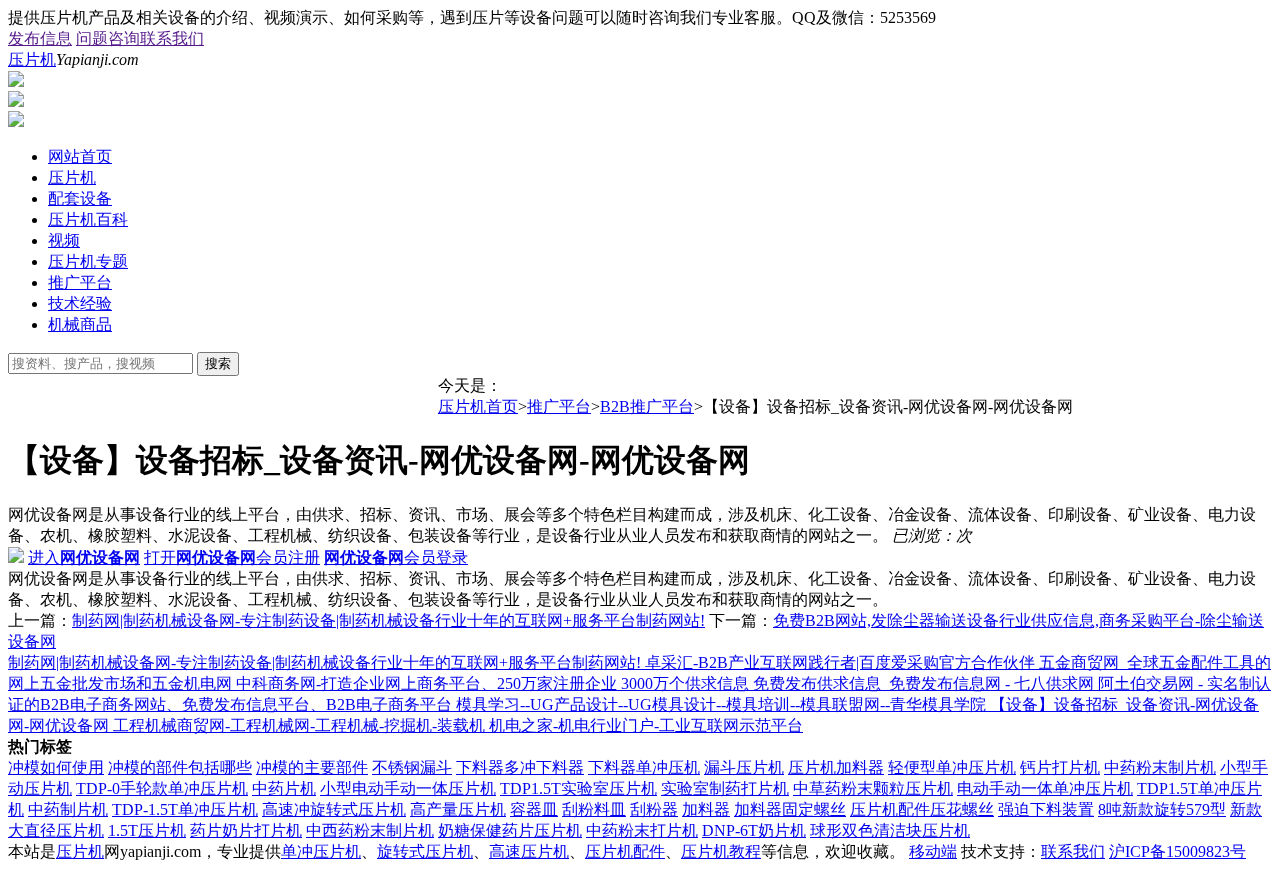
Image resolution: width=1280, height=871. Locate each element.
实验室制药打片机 (725, 788)
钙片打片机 (1060, 767)
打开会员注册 (232, 557)
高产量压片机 (458, 809)
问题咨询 (108, 38)
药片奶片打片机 (246, 830)
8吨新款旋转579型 (1162, 809)
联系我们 (172, 38)
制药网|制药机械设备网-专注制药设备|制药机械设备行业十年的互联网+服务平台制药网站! (388, 620)
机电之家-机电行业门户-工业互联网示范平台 (646, 725)
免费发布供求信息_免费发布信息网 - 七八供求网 (925, 683)
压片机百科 (88, 219)
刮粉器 (654, 809)
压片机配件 (625, 851)
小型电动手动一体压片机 (408, 788)
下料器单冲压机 (644, 767)
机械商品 (80, 324)
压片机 (32, 59)
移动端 (933, 851)
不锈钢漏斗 (412, 767)
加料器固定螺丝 (790, 809)
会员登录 (396, 557)
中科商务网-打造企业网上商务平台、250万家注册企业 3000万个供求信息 (494, 683)
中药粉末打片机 (642, 830)
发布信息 (40, 38)
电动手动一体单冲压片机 (1045, 788)
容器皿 (534, 809)
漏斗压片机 (744, 767)
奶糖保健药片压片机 (510, 830)
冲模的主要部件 (312, 767)
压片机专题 (88, 261)
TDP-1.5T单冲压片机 (185, 809)
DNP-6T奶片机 (754, 830)
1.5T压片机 (147, 830)
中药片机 (284, 788)
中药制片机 (68, 809)
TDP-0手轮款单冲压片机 (162, 788)
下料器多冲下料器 (520, 767)
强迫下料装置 (1046, 809)
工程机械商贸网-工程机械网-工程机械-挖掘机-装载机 (301, 725)
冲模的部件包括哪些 (180, 767)
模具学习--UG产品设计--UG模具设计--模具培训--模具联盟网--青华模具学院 (723, 704)
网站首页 (80, 156)
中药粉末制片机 (1160, 767)
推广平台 (80, 282)
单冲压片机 (321, 851)
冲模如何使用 (56, 767)
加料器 (706, 809)
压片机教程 (721, 851)
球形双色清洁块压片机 (890, 830)
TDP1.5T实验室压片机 (578, 788)
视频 (64, 240)
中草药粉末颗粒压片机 (873, 788)
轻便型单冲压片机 (952, 767)
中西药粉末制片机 (370, 830)
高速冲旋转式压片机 (334, 809)
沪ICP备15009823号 (1177, 851)
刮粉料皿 (594, 809)
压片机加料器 (836, 767)
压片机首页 (478, 406)
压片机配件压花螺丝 (922, 809)
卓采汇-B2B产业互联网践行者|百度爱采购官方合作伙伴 (842, 662)
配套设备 (80, 198)
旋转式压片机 (425, 851)
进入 (84, 557)
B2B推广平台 (647, 406)
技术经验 (80, 303)
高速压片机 (529, 851)
